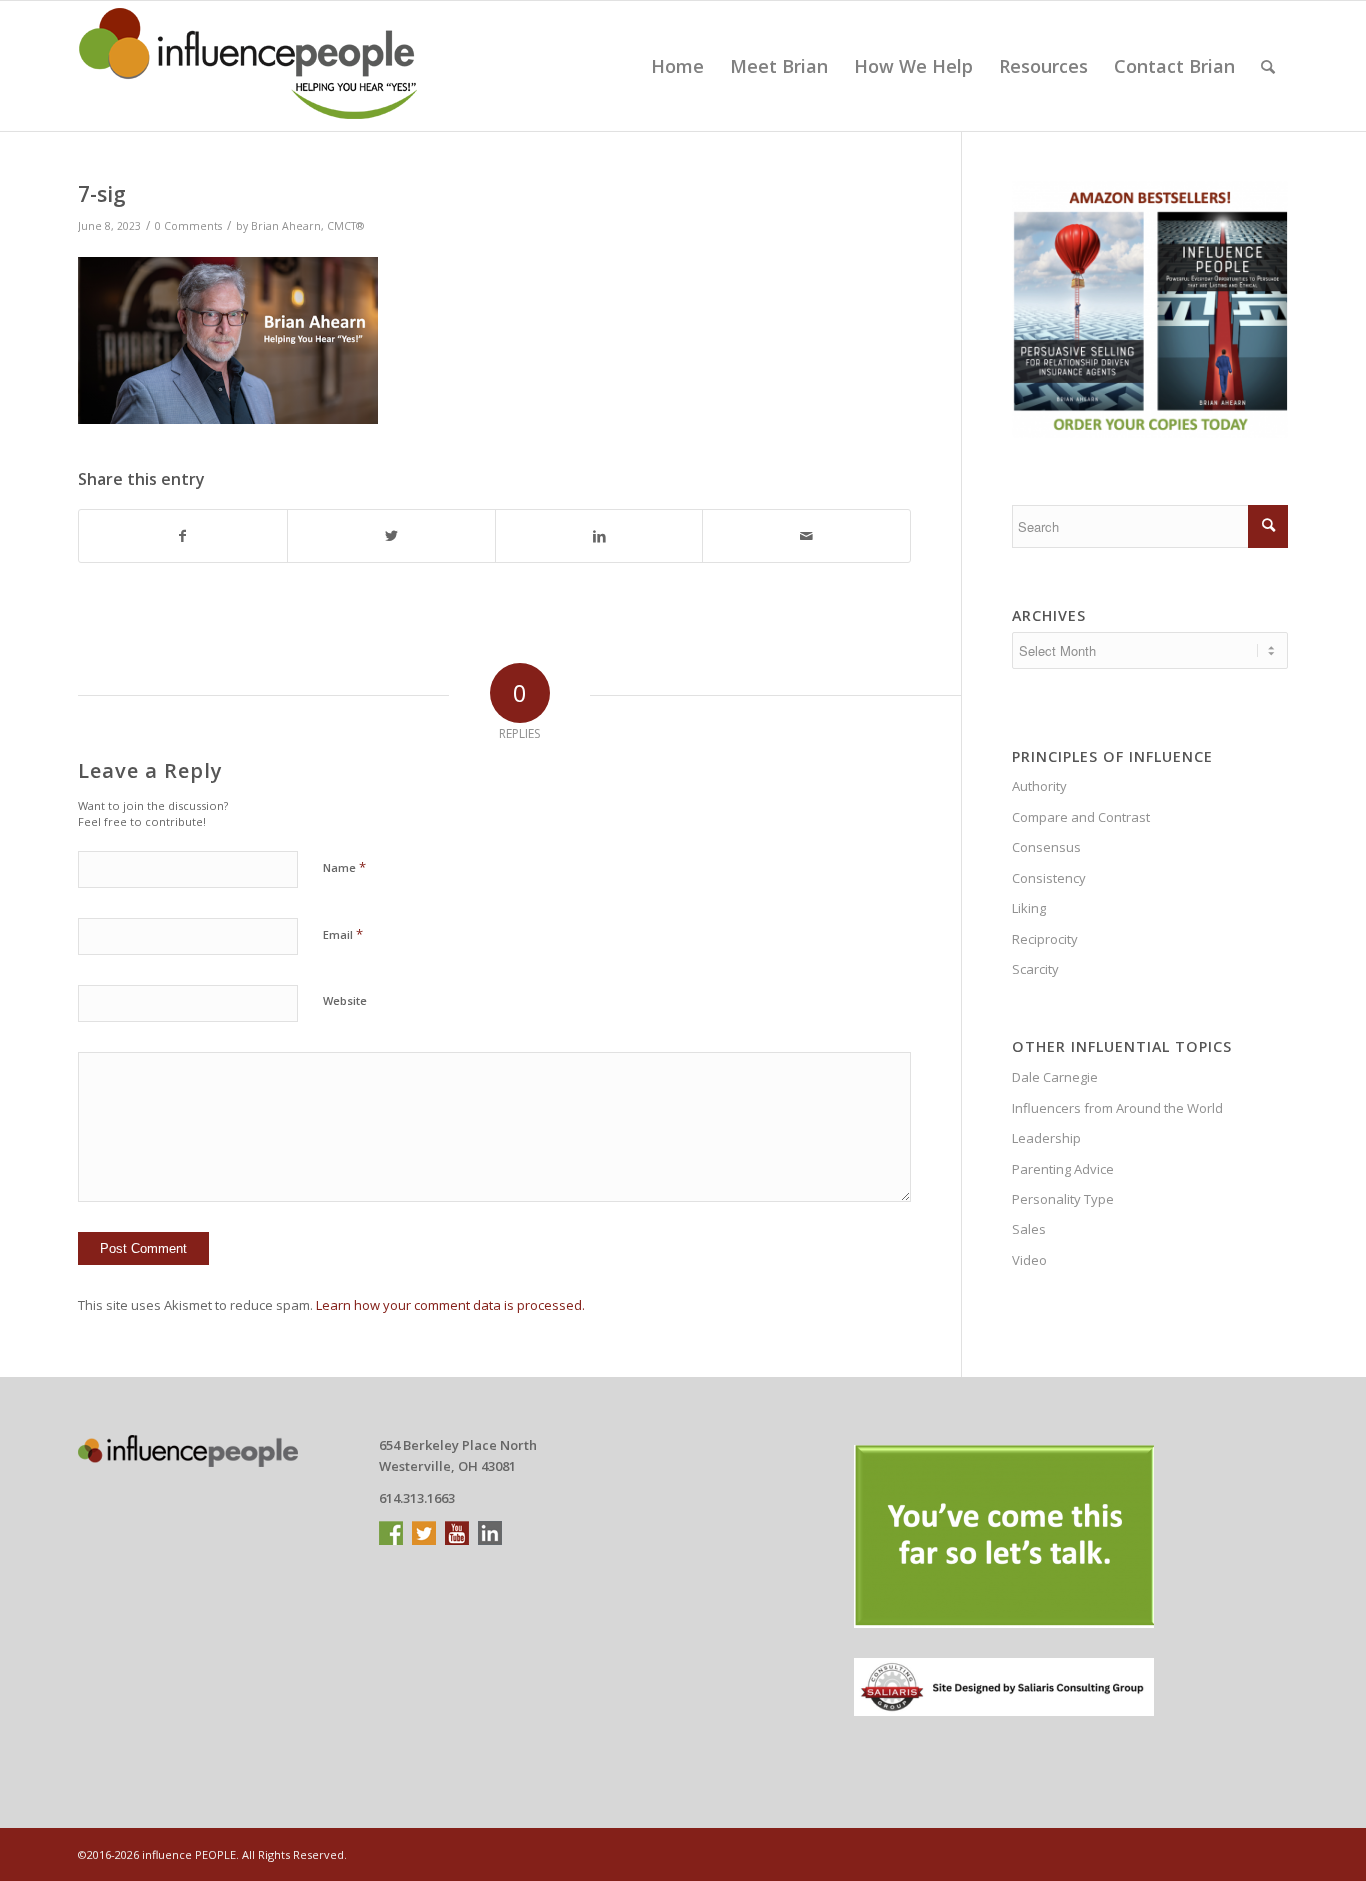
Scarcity (1035, 969)
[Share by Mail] (806, 536)
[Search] (1268, 66)
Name (344, 867)
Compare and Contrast (1081, 817)
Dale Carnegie (1055, 1077)
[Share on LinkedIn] (599, 536)
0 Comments (188, 226)
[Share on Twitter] (391, 536)
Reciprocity (1045, 939)
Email (343, 934)
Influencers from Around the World (1117, 1108)
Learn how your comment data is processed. (450, 1305)
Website (345, 1000)
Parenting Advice (1063, 1169)
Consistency (1049, 878)
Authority (1039, 786)
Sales (1029, 1229)
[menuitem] (677, 66)
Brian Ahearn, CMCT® (307, 226)
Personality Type (1063, 1199)
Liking (1029, 908)
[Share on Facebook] (183, 536)
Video (1029, 1260)
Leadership (1046, 1138)
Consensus (1046, 847)
